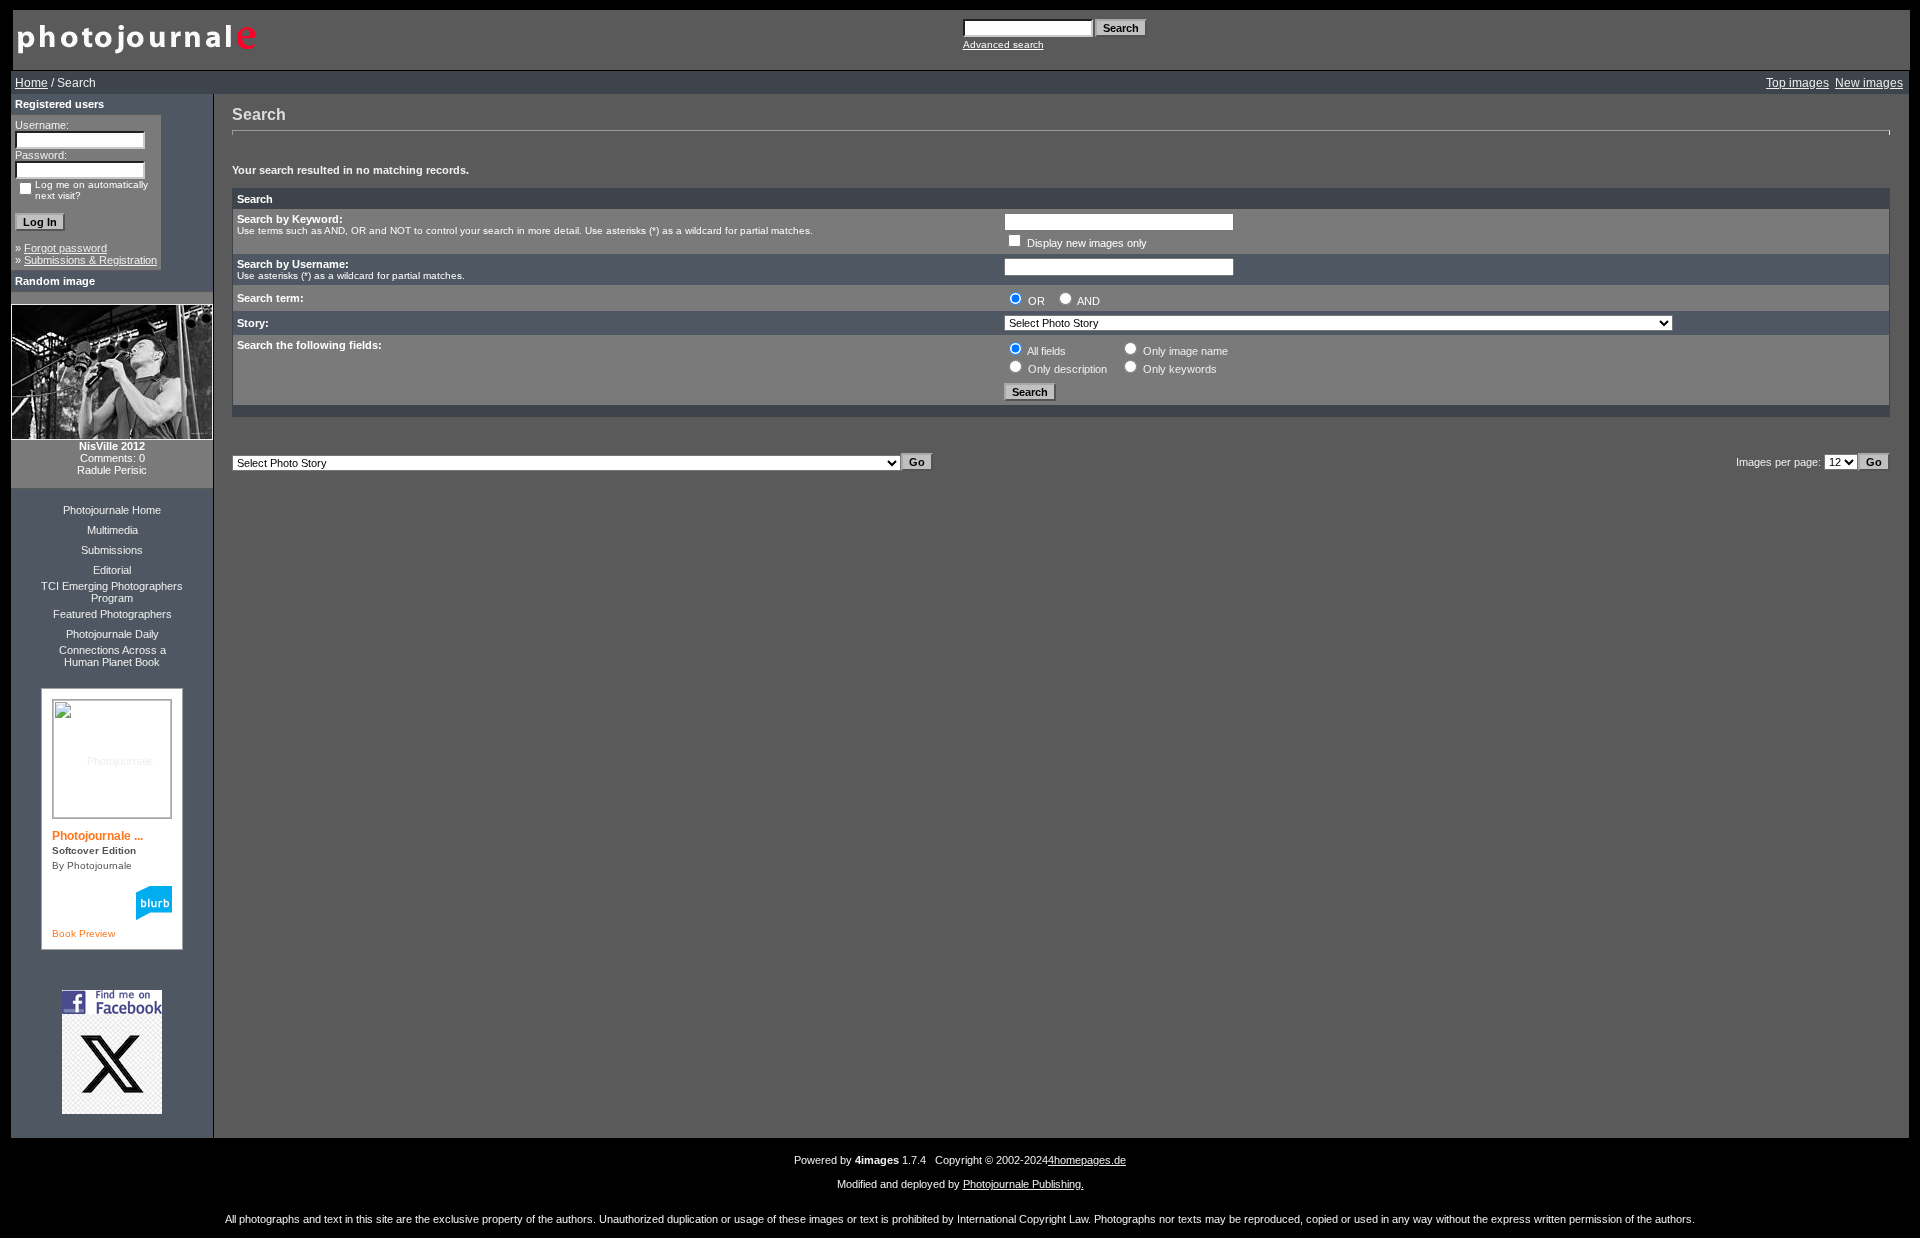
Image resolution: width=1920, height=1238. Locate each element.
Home (31, 83)
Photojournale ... (97, 836)
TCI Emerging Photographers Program (112, 592)
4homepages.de (1087, 1160)
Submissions (112, 550)
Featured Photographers (112, 614)
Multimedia (112, 530)
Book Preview (83, 933)
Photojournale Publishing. (1023, 1184)
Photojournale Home (112, 510)
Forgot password (65, 248)
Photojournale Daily (112, 634)
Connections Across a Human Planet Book (112, 656)
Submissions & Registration (90, 260)
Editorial (112, 570)
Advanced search (1003, 44)
